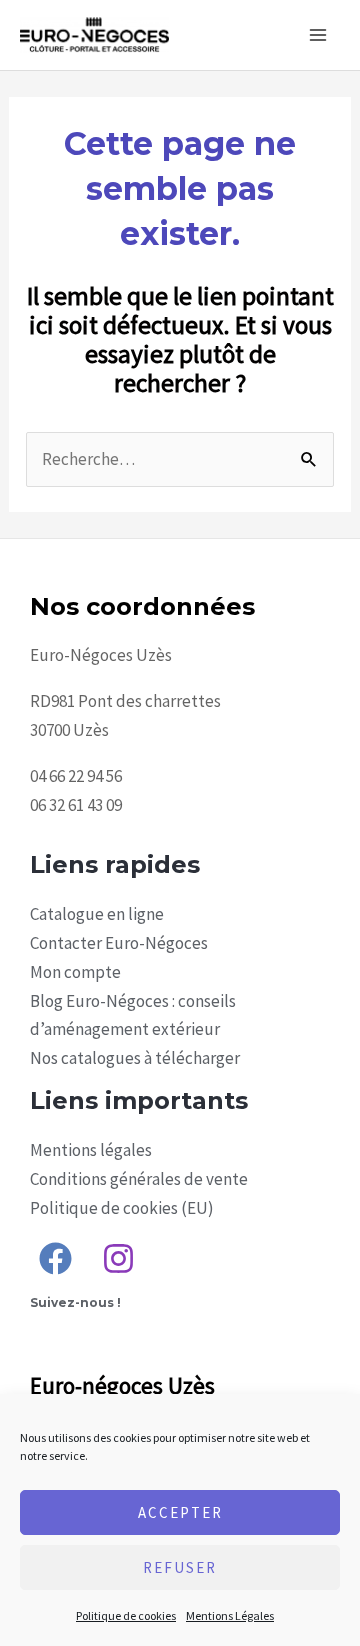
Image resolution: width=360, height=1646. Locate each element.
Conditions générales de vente (139, 1179)
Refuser (180, 1567)
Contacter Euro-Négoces (119, 943)
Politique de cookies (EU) (122, 1208)
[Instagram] (118, 1258)
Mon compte (75, 972)
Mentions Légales (230, 1615)
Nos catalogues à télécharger (135, 1058)
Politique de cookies (126, 1615)
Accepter (180, 1512)
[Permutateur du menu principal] (318, 35)
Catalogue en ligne (97, 914)
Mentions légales (91, 1150)
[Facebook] (55, 1258)
